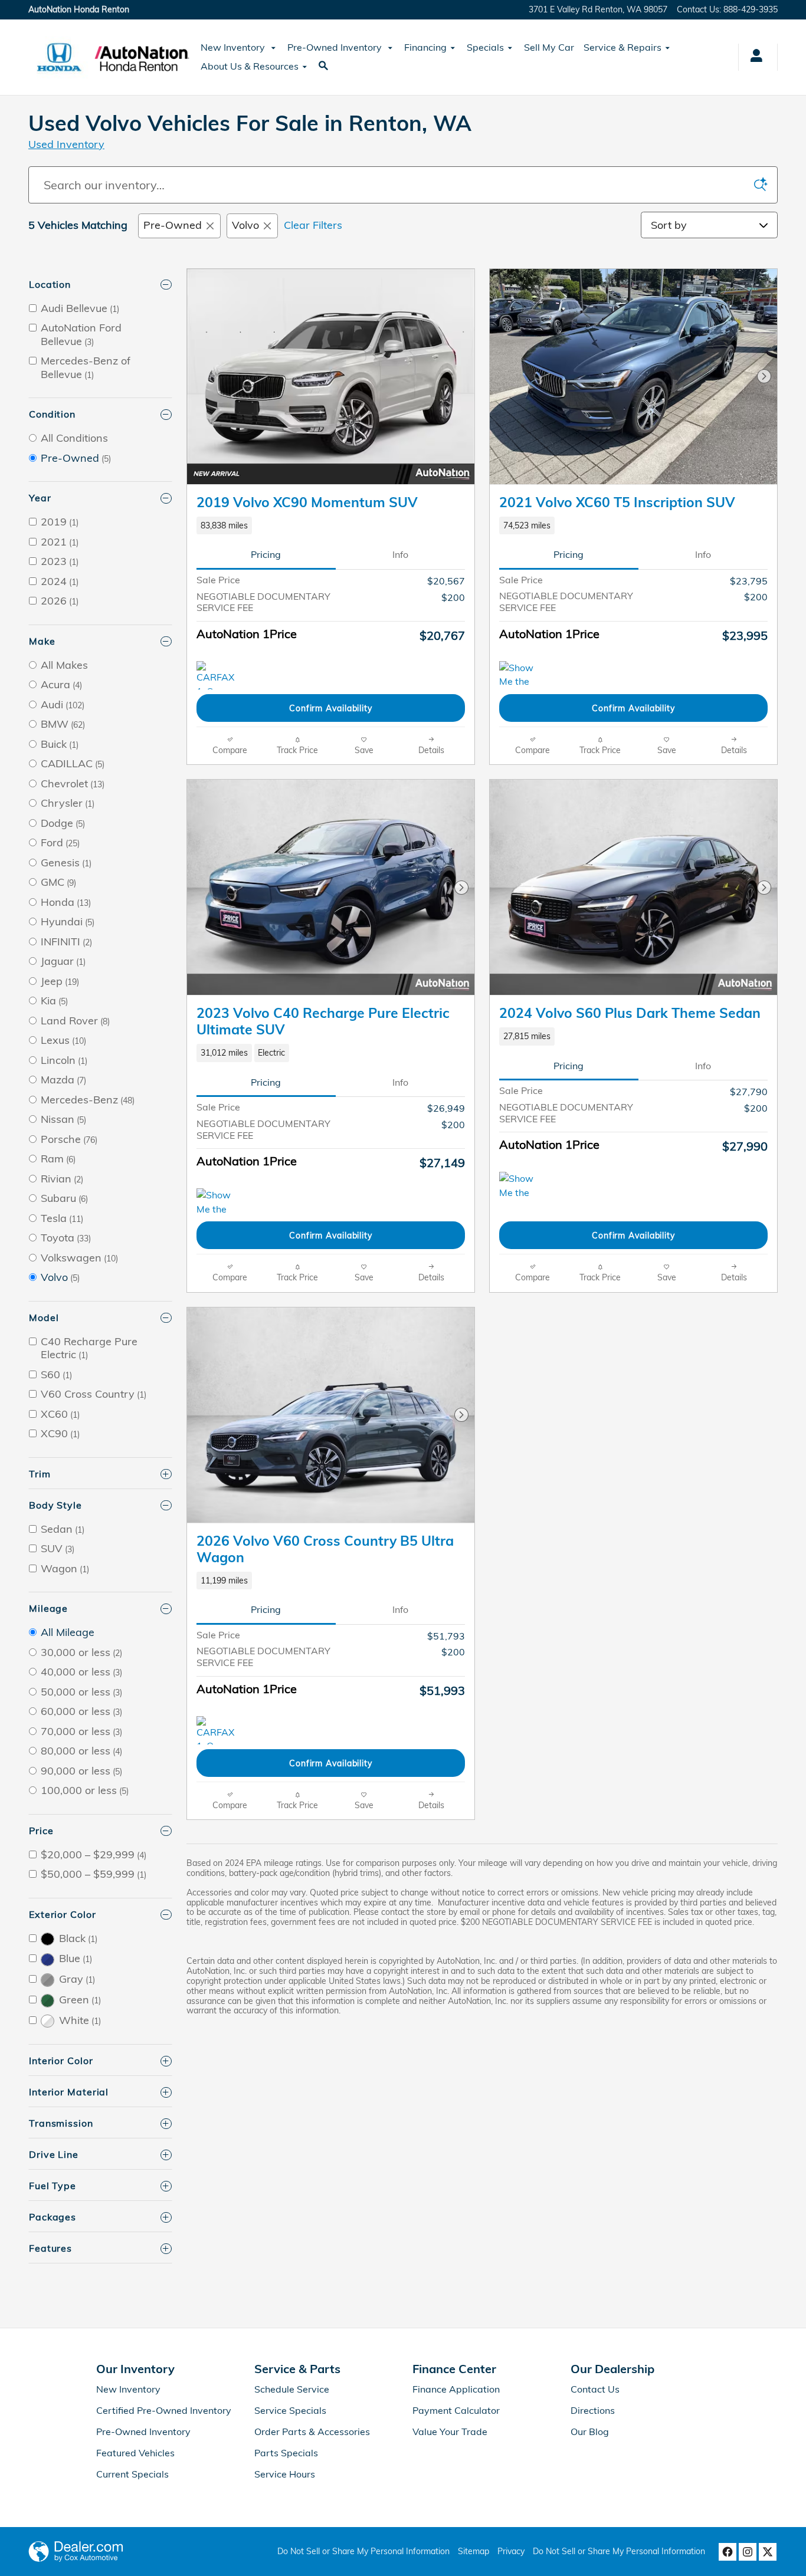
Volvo (245, 225)
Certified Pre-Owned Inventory (164, 2410)
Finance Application (456, 2389)
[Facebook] (728, 2552)
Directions (593, 2410)
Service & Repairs (622, 47)
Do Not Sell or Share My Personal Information (363, 2551)
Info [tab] (400, 554)
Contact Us (595, 2389)
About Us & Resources (250, 66)
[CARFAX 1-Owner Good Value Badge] (219, 675)
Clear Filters (313, 225)
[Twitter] (768, 2552)
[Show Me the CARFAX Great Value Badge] (521, 1186)
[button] (331, 525)
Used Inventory (66, 144)
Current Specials (132, 2474)
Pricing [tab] (266, 554)
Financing (425, 47)
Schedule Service (292, 2389)
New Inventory (234, 47)
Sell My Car (549, 47)
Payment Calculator (456, 2410)
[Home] (59, 57)
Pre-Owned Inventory (336, 47)
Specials (485, 47)
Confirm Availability (331, 708)
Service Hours (285, 2474)
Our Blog (590, 2432)
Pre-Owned (173, 225)
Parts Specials (286, 2453)
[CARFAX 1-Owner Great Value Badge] (219, 1730)
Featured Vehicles (135, 2453)
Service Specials (290, 2410)
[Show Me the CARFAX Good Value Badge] (521, 675)
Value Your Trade (450, 2432)
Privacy (511, 2551)
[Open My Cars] (753, 57)
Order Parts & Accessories (312, 2432)
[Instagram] (748, 2552)
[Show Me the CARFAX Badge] (219, 1202)
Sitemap (474, 2551)
